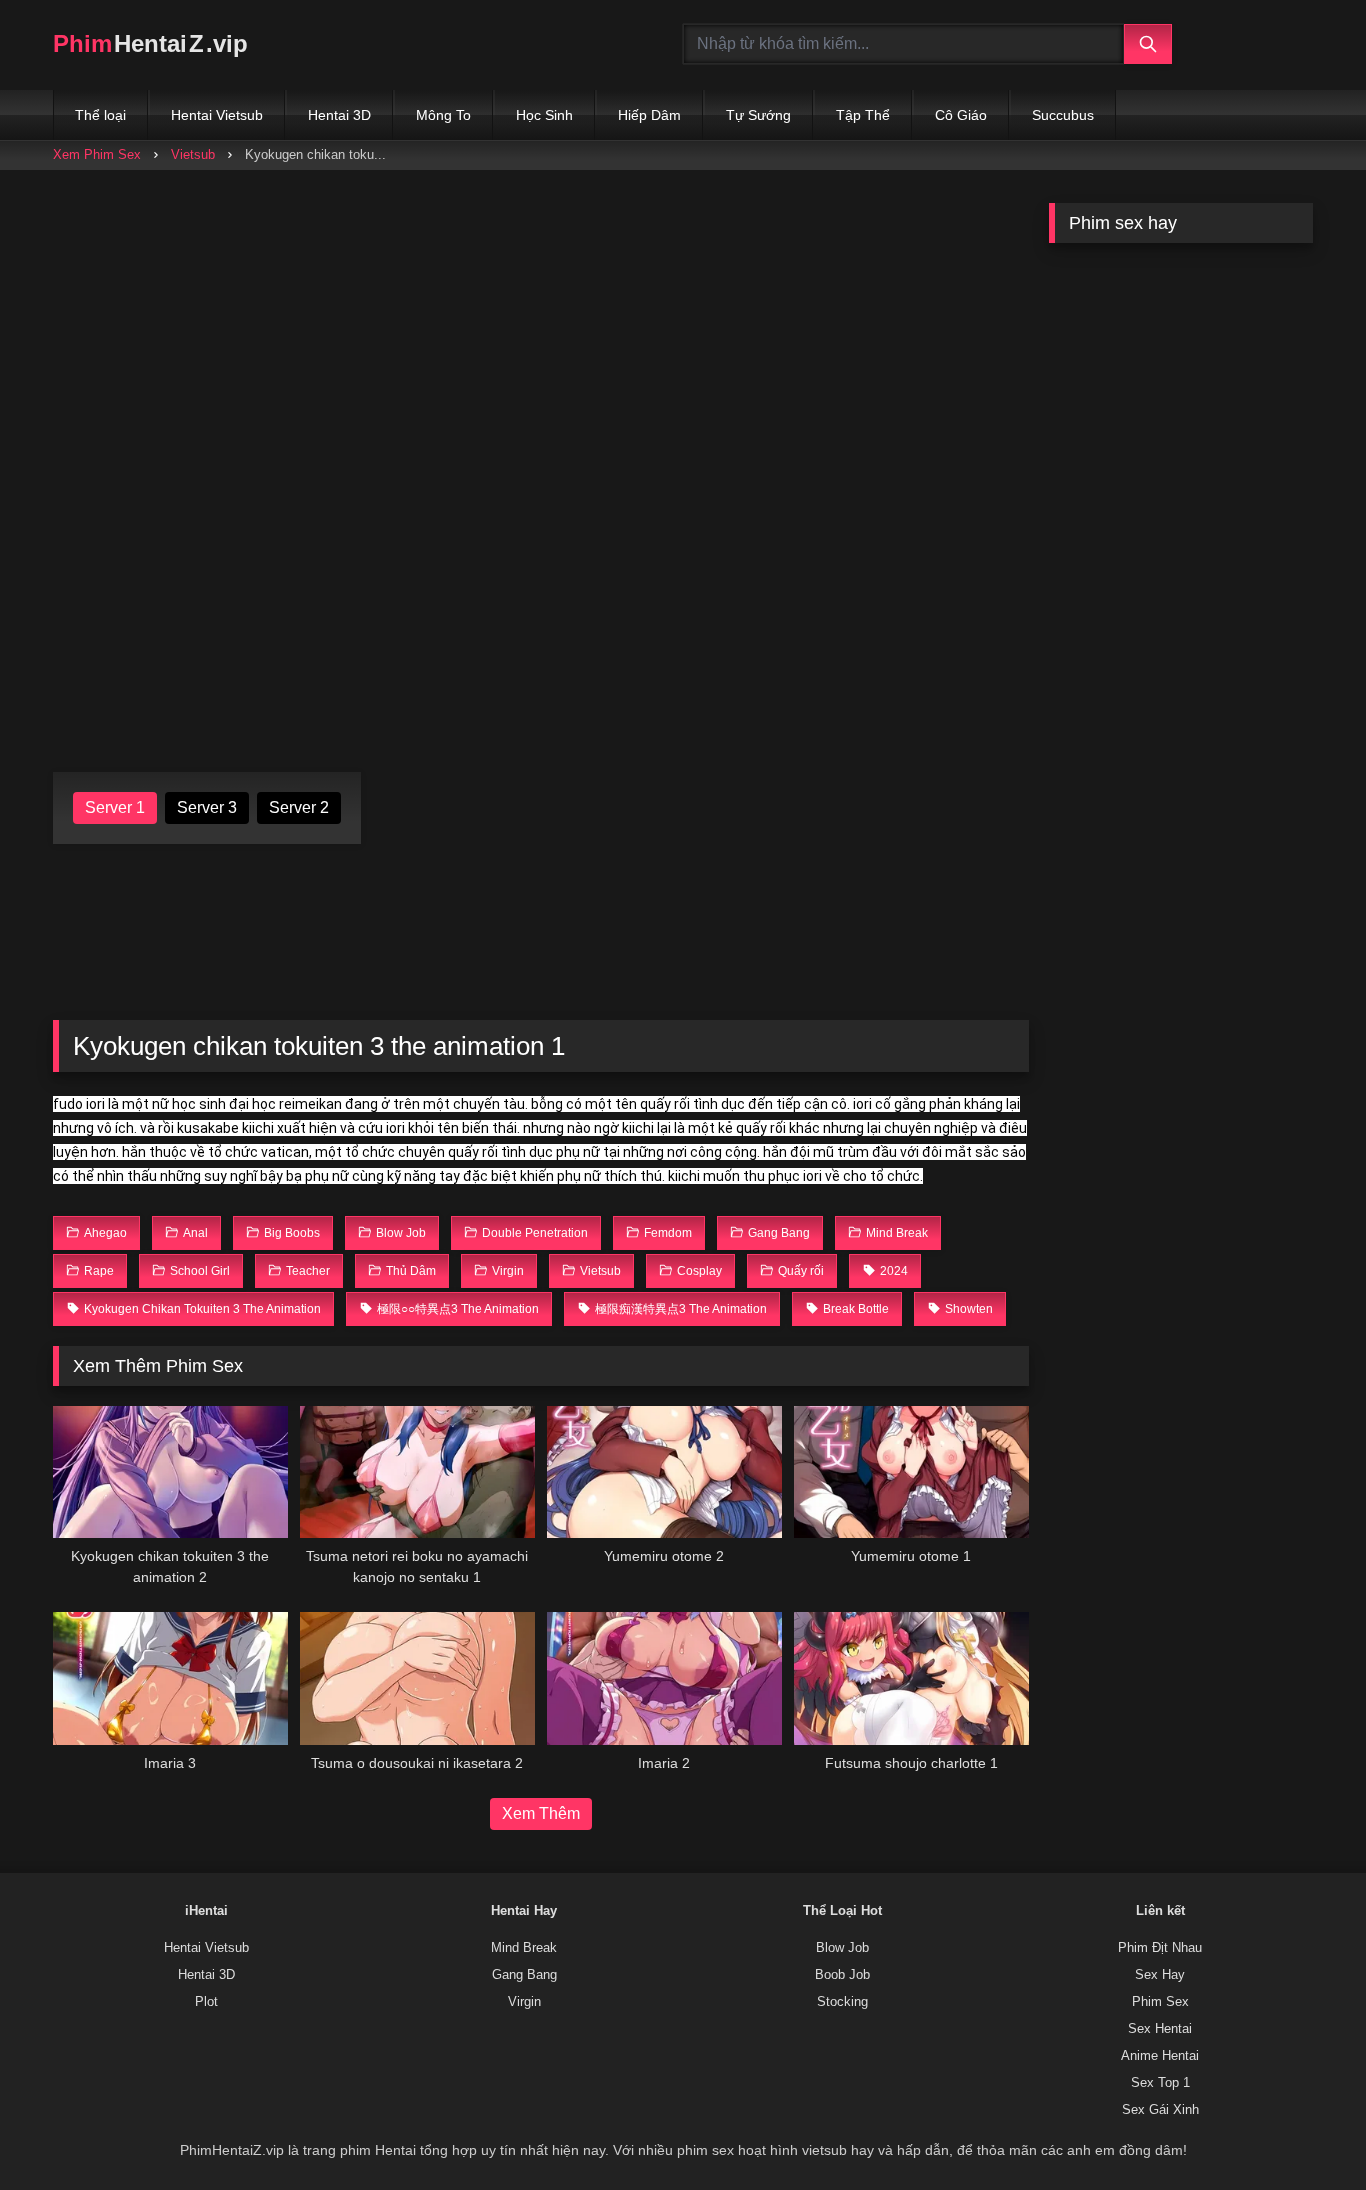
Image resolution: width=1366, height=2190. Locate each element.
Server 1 (115, 807)
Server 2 (299, 807)
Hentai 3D (339, 115)
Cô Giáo (961, 115)
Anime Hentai (1160, 2056)
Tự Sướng (758, 115)
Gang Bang (524, 1975)
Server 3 (207, 807)
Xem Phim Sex (97, 154)
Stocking (842, 2002)
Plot (206, 2002)
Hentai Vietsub (217, 115)
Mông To (443, 115)
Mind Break (524, 1948)
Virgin (524, 2002)
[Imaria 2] (664, 1678)
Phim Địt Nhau (1160, 1948)
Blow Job (842, 1948)
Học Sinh (544, 115)
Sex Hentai (1160, 2029)
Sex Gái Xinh (1160, 2110)
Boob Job (842, 1975)
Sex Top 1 (1160, 2083)
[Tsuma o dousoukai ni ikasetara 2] (417, 1678)
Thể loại (100, 115)
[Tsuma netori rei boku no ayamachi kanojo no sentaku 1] (417, 1472)
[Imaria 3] (170, 1678)
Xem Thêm (541, 1813)
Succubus (1063, 115)
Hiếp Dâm (649, 115)
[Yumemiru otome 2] (664, 1472)
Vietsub (193, 154)
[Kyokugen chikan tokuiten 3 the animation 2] (170, 1472)
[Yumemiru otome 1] (911, 1472)
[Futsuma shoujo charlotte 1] (911, 1678)
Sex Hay (1160, 1975)
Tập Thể (863, 115)
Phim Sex (1160, 2002)
